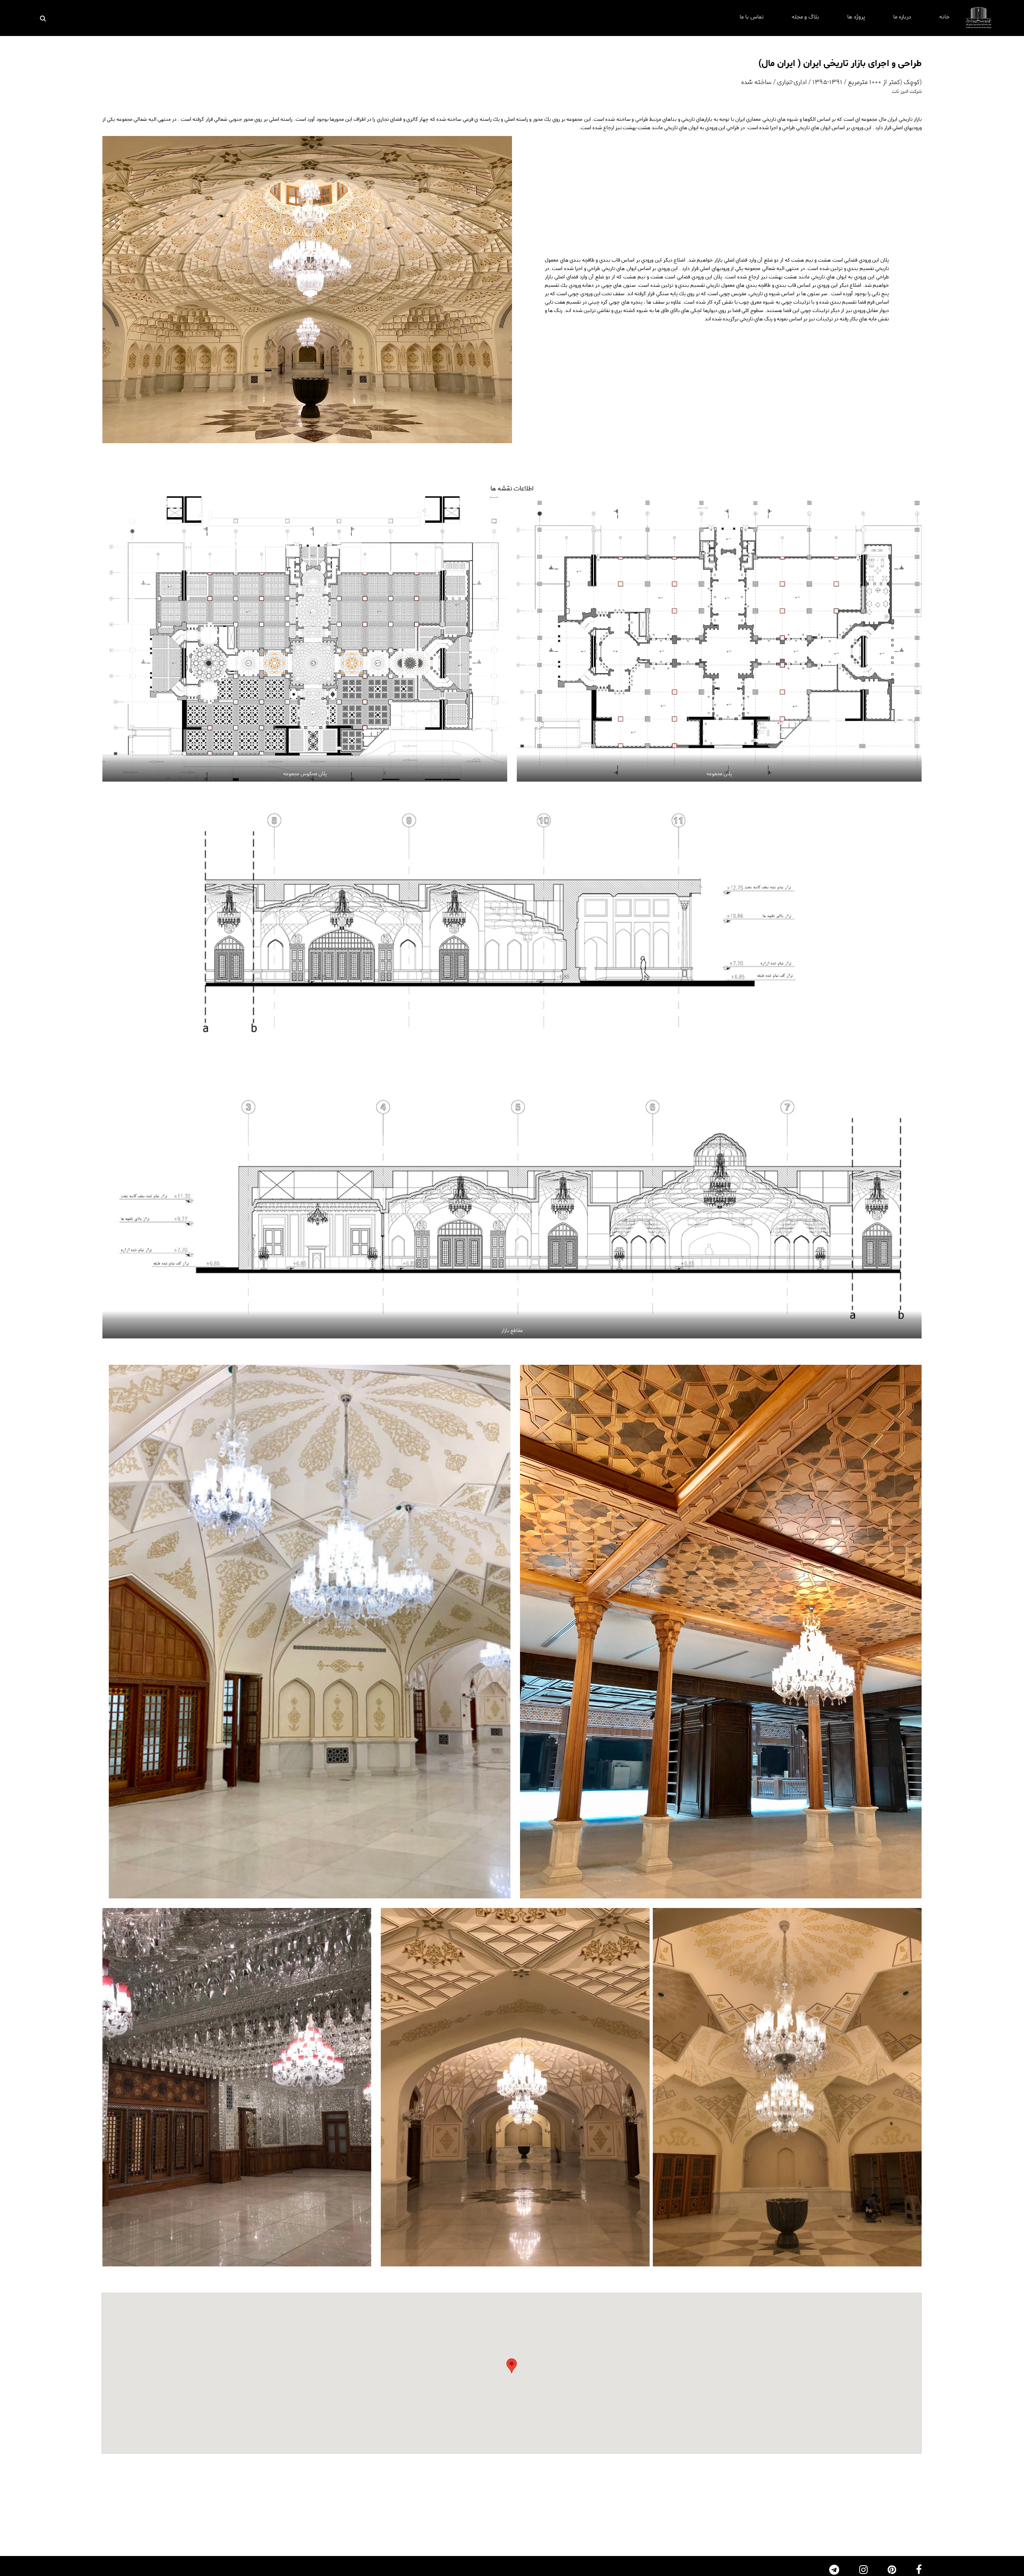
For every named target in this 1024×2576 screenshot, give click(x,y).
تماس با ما (752, 17)
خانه (944, 17)
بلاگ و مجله (805, 17)
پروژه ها (856, 17)
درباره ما (902, 17)
